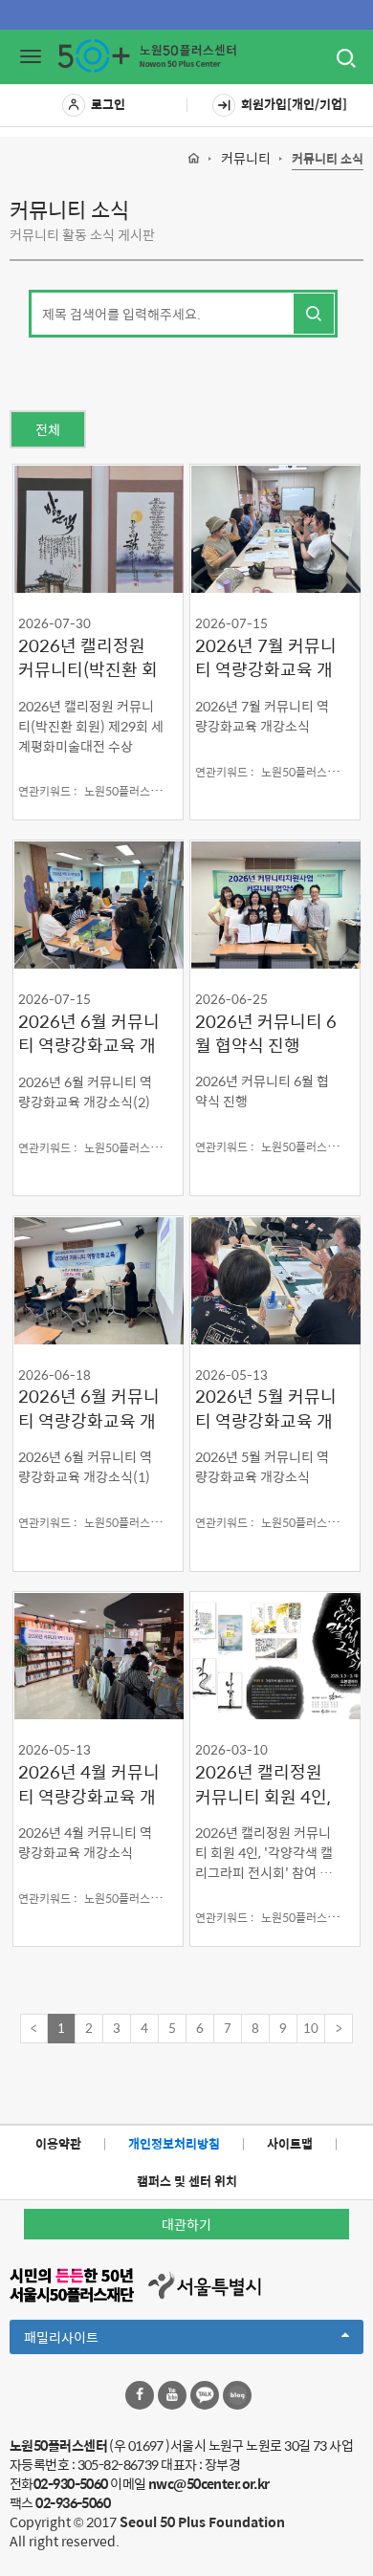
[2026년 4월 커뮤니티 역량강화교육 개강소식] (98, 1656)
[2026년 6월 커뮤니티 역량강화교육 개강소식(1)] (98, 1280)
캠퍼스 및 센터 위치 (187, 2181)
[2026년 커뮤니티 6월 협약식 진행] (275, 904)
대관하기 (186, 2224)
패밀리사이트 (94, 2340)
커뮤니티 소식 (328, 159)
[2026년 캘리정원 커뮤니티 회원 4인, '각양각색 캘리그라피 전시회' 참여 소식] (275, 1656)
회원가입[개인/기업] (294, 104)
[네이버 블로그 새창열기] (237, 2395)
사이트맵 (290, 2143)
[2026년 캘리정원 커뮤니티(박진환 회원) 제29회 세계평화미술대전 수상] (98, 528)
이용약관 (58, 2143)
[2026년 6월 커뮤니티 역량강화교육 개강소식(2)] (98, 904)
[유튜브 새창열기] (172, 2395)
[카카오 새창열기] (205, 2395)
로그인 (108, 104)
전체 (48, 429)
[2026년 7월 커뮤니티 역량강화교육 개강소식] (275, 528)
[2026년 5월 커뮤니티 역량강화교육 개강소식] (275, 1280)
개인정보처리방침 (174, 2143)
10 (311, 2028)
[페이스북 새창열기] (140, 2395)
